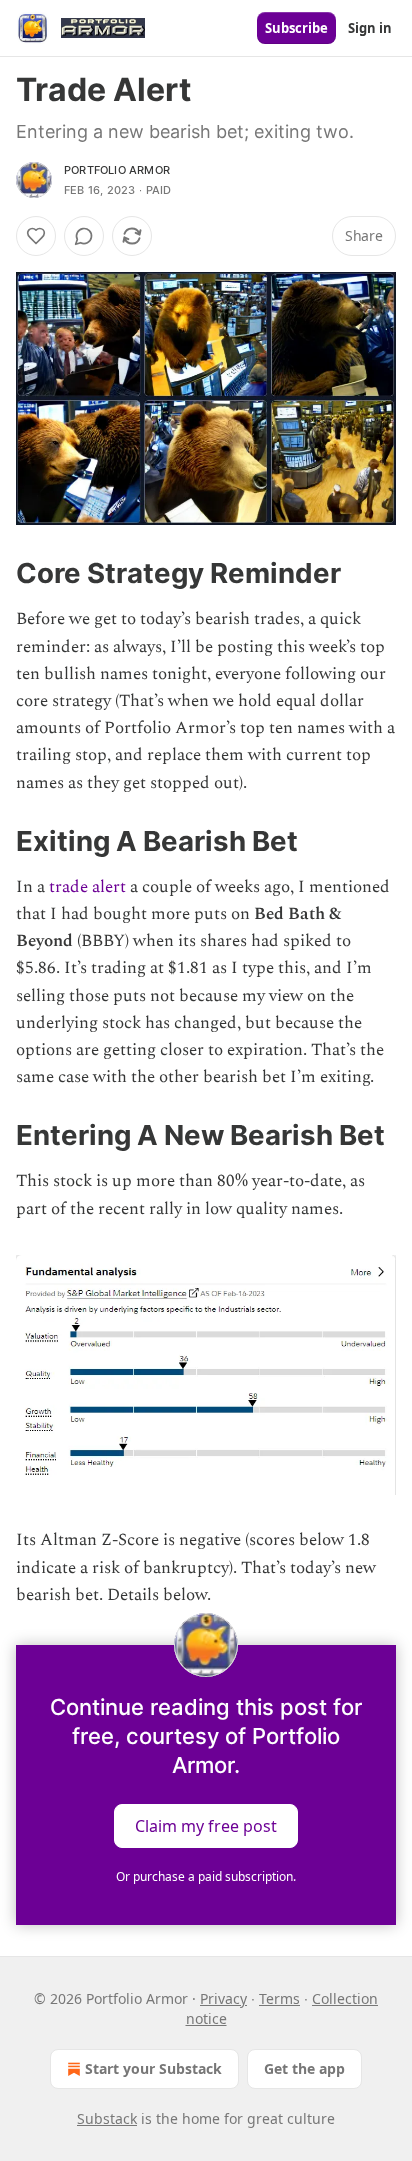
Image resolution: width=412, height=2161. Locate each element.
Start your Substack (153, 2068)
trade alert (87, 887)
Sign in (370, 28)
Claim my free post (206, 1825)
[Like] (36, 236)
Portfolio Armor (117, 170)
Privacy (223, 1998)
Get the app (304, 2068)
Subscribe (296, 28)
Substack (107, 2118)
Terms (279, 1998)
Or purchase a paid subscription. (206, 1876)
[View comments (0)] (84, 236)
